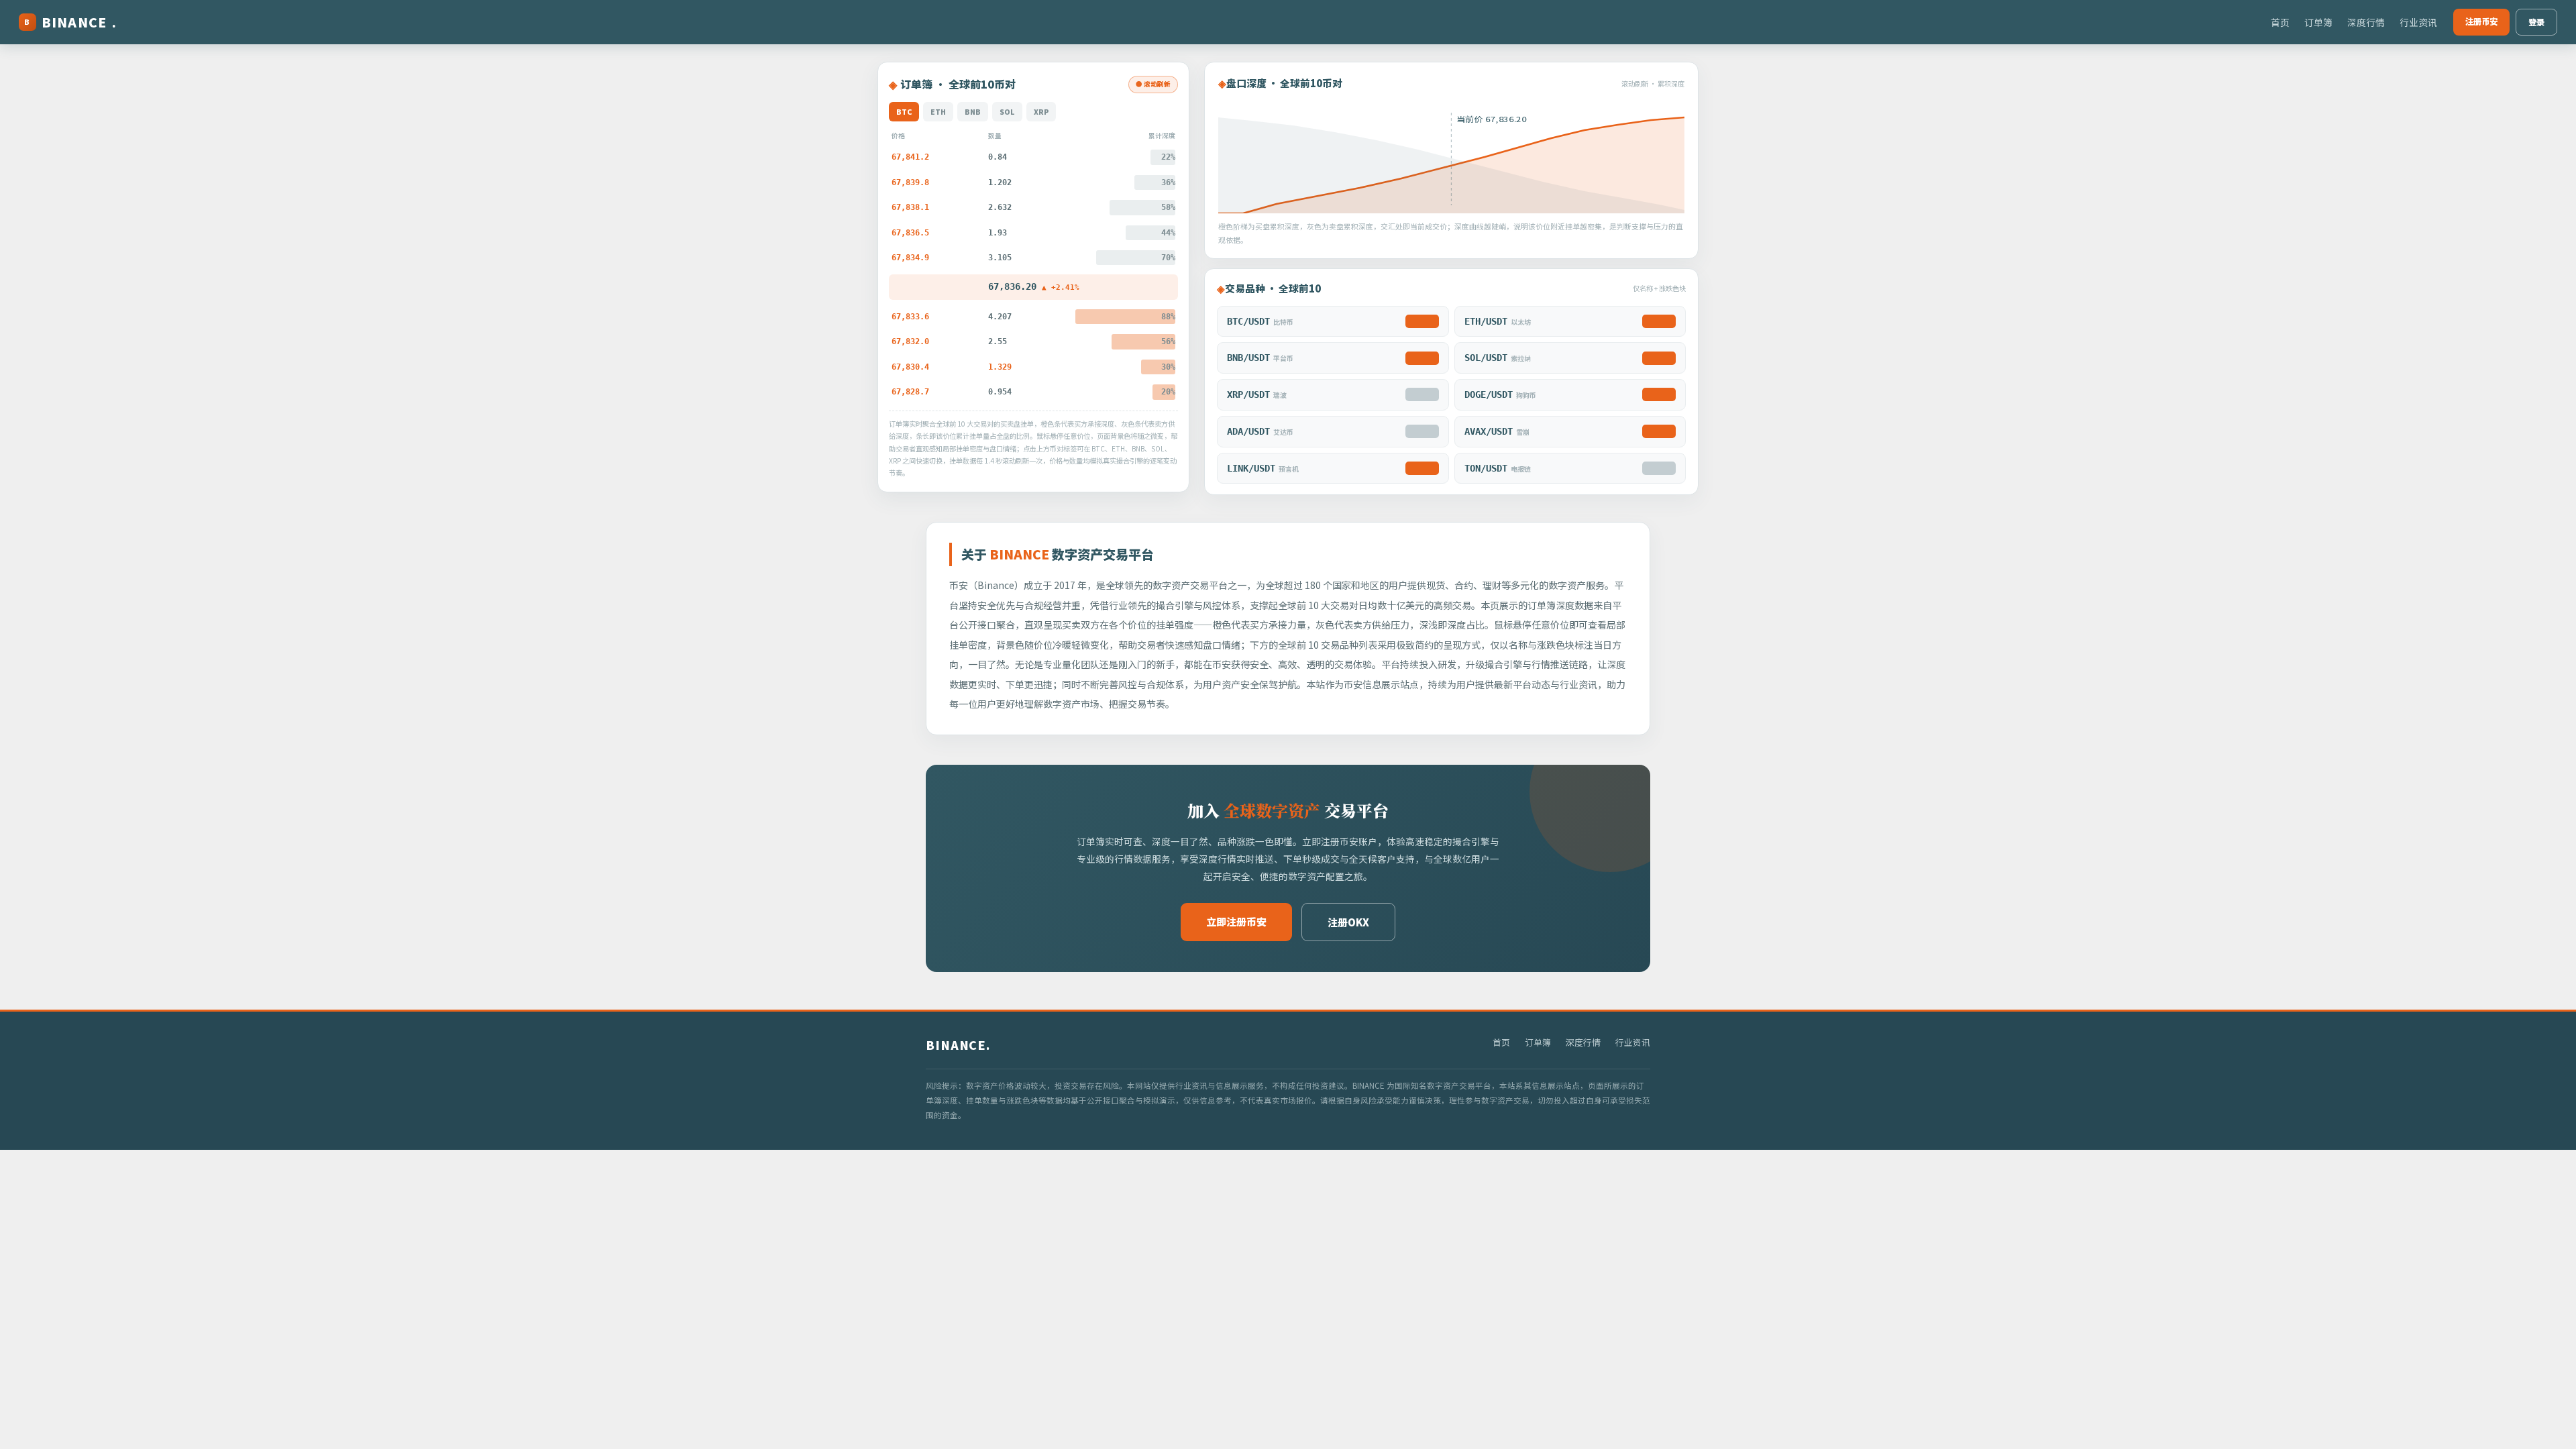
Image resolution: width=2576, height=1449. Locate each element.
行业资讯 (2418, 22)
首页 (2280, 22)
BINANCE (70, 22)
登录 (2536, 22)
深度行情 (2366, 22)
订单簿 (2318, 22)
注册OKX (1348, 922)
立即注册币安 (1236, 921)
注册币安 (2481, 21)
